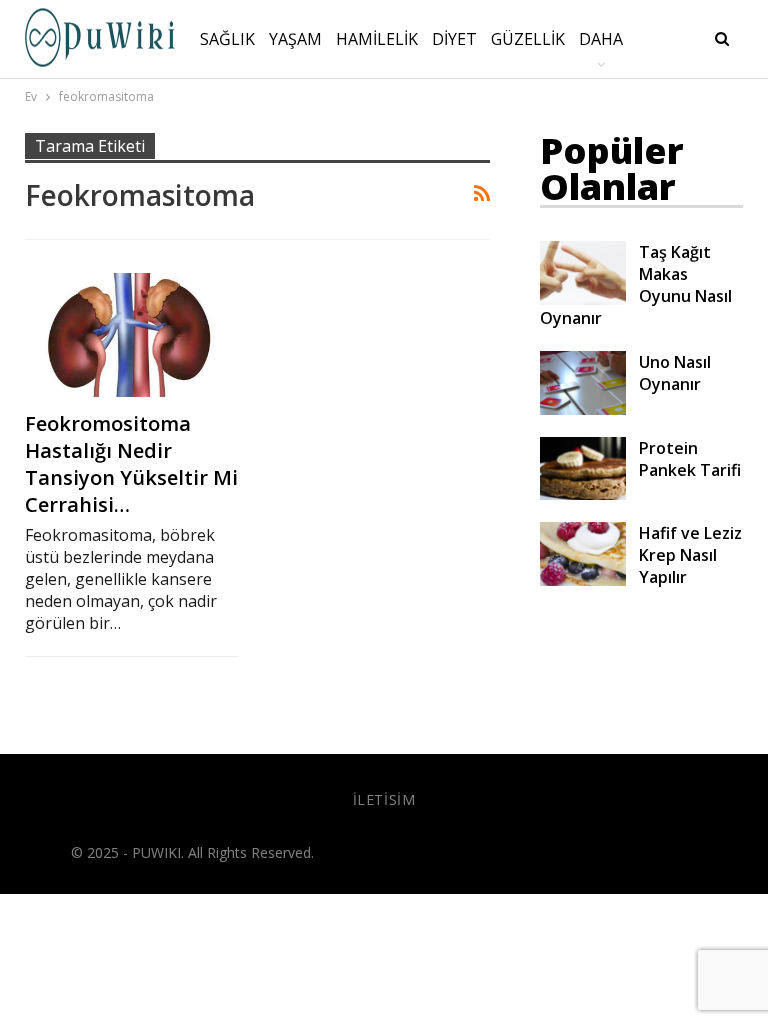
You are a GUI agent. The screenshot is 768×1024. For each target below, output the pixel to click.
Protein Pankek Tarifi (690, 459)
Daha (601, 39)
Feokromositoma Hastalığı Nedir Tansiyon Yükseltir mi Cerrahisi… (131, 464)
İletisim (384, 799)
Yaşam (295, 39)
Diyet (454, 39)
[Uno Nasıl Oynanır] (583, 383)
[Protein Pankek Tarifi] (583, 469)
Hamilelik (377, 39)
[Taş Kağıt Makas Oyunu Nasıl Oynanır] (583, 273)
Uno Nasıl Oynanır (675, 373)
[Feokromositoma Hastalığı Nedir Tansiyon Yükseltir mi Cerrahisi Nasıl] (132, 335)
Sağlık (227, 39)
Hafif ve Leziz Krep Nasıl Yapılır (690, 555)
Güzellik (528, 39)
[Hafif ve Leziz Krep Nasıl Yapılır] (583, 554)
